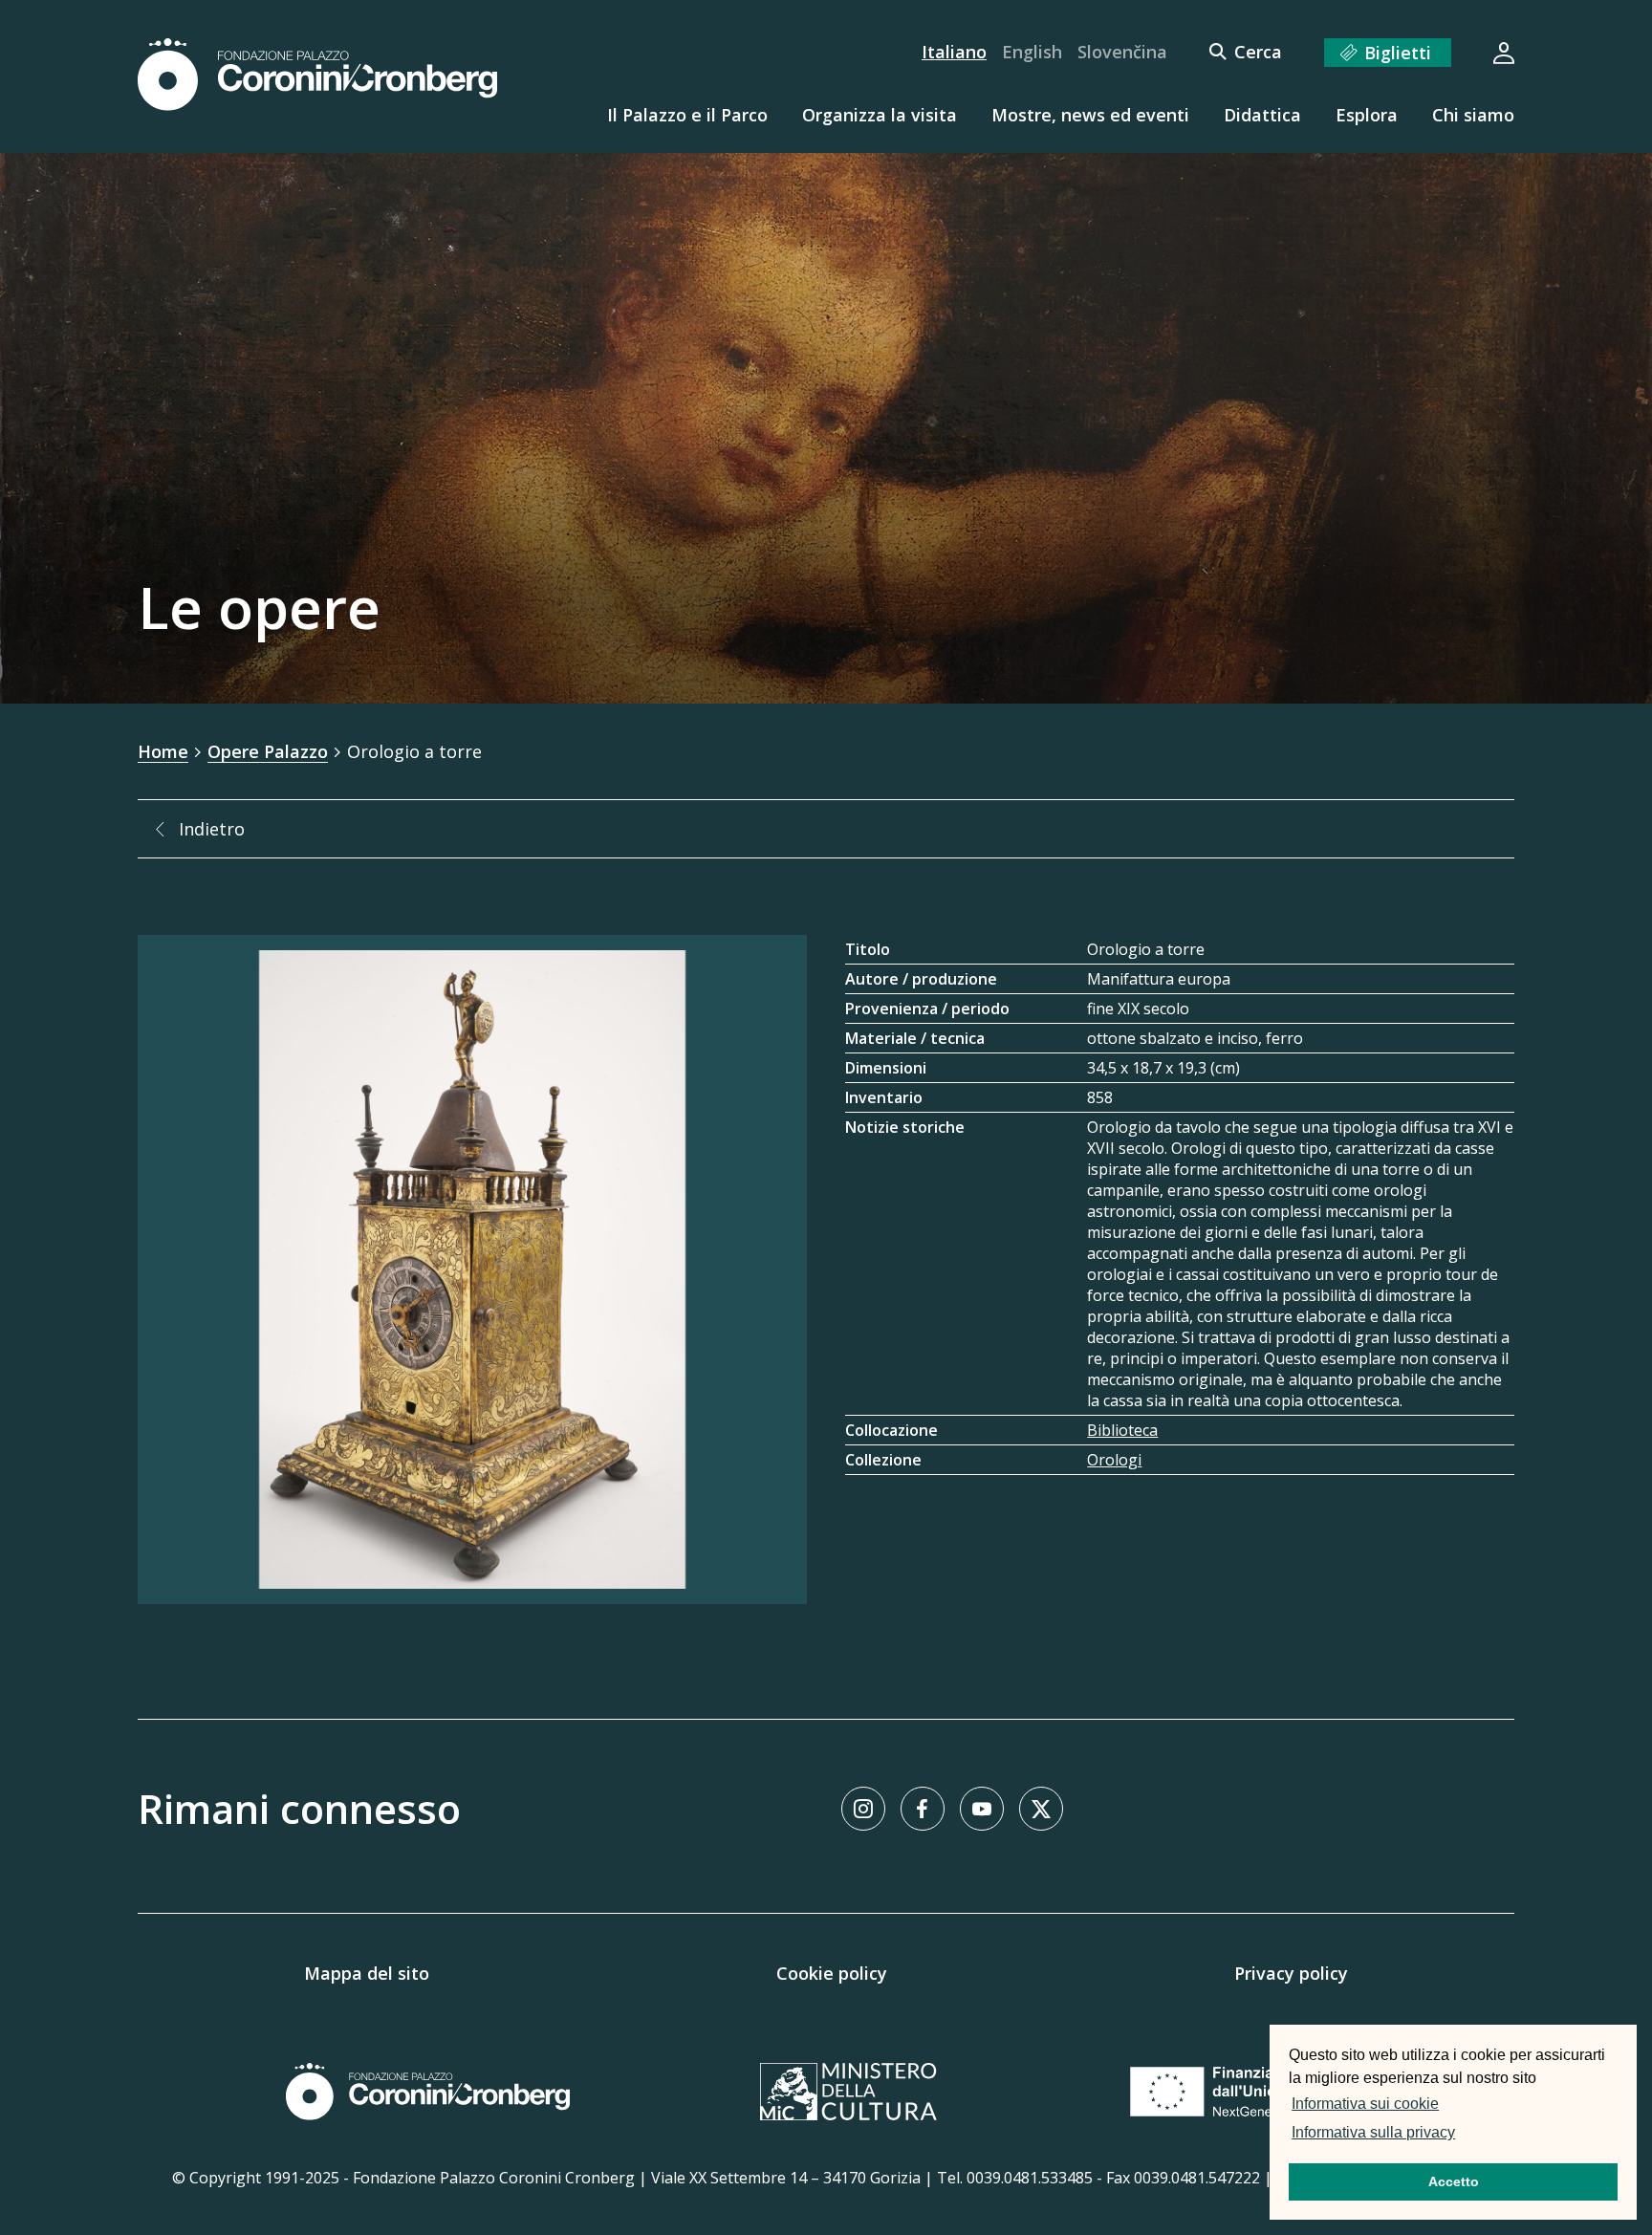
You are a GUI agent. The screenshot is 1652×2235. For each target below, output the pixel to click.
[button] (1465, 2135)
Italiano (954, 52)
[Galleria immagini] (472, 1269)
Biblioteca (1122, 1430)
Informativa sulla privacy (1373, 2132)
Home (163, 751)
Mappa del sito (367, 1973)
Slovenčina (1122, 52)
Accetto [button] (1454, 2181)
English (1032, 52)
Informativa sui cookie (1365, 2104)
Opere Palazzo (268, 751)
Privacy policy (1291, 1973)
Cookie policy (832, 1973)
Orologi (1114, 1460)
